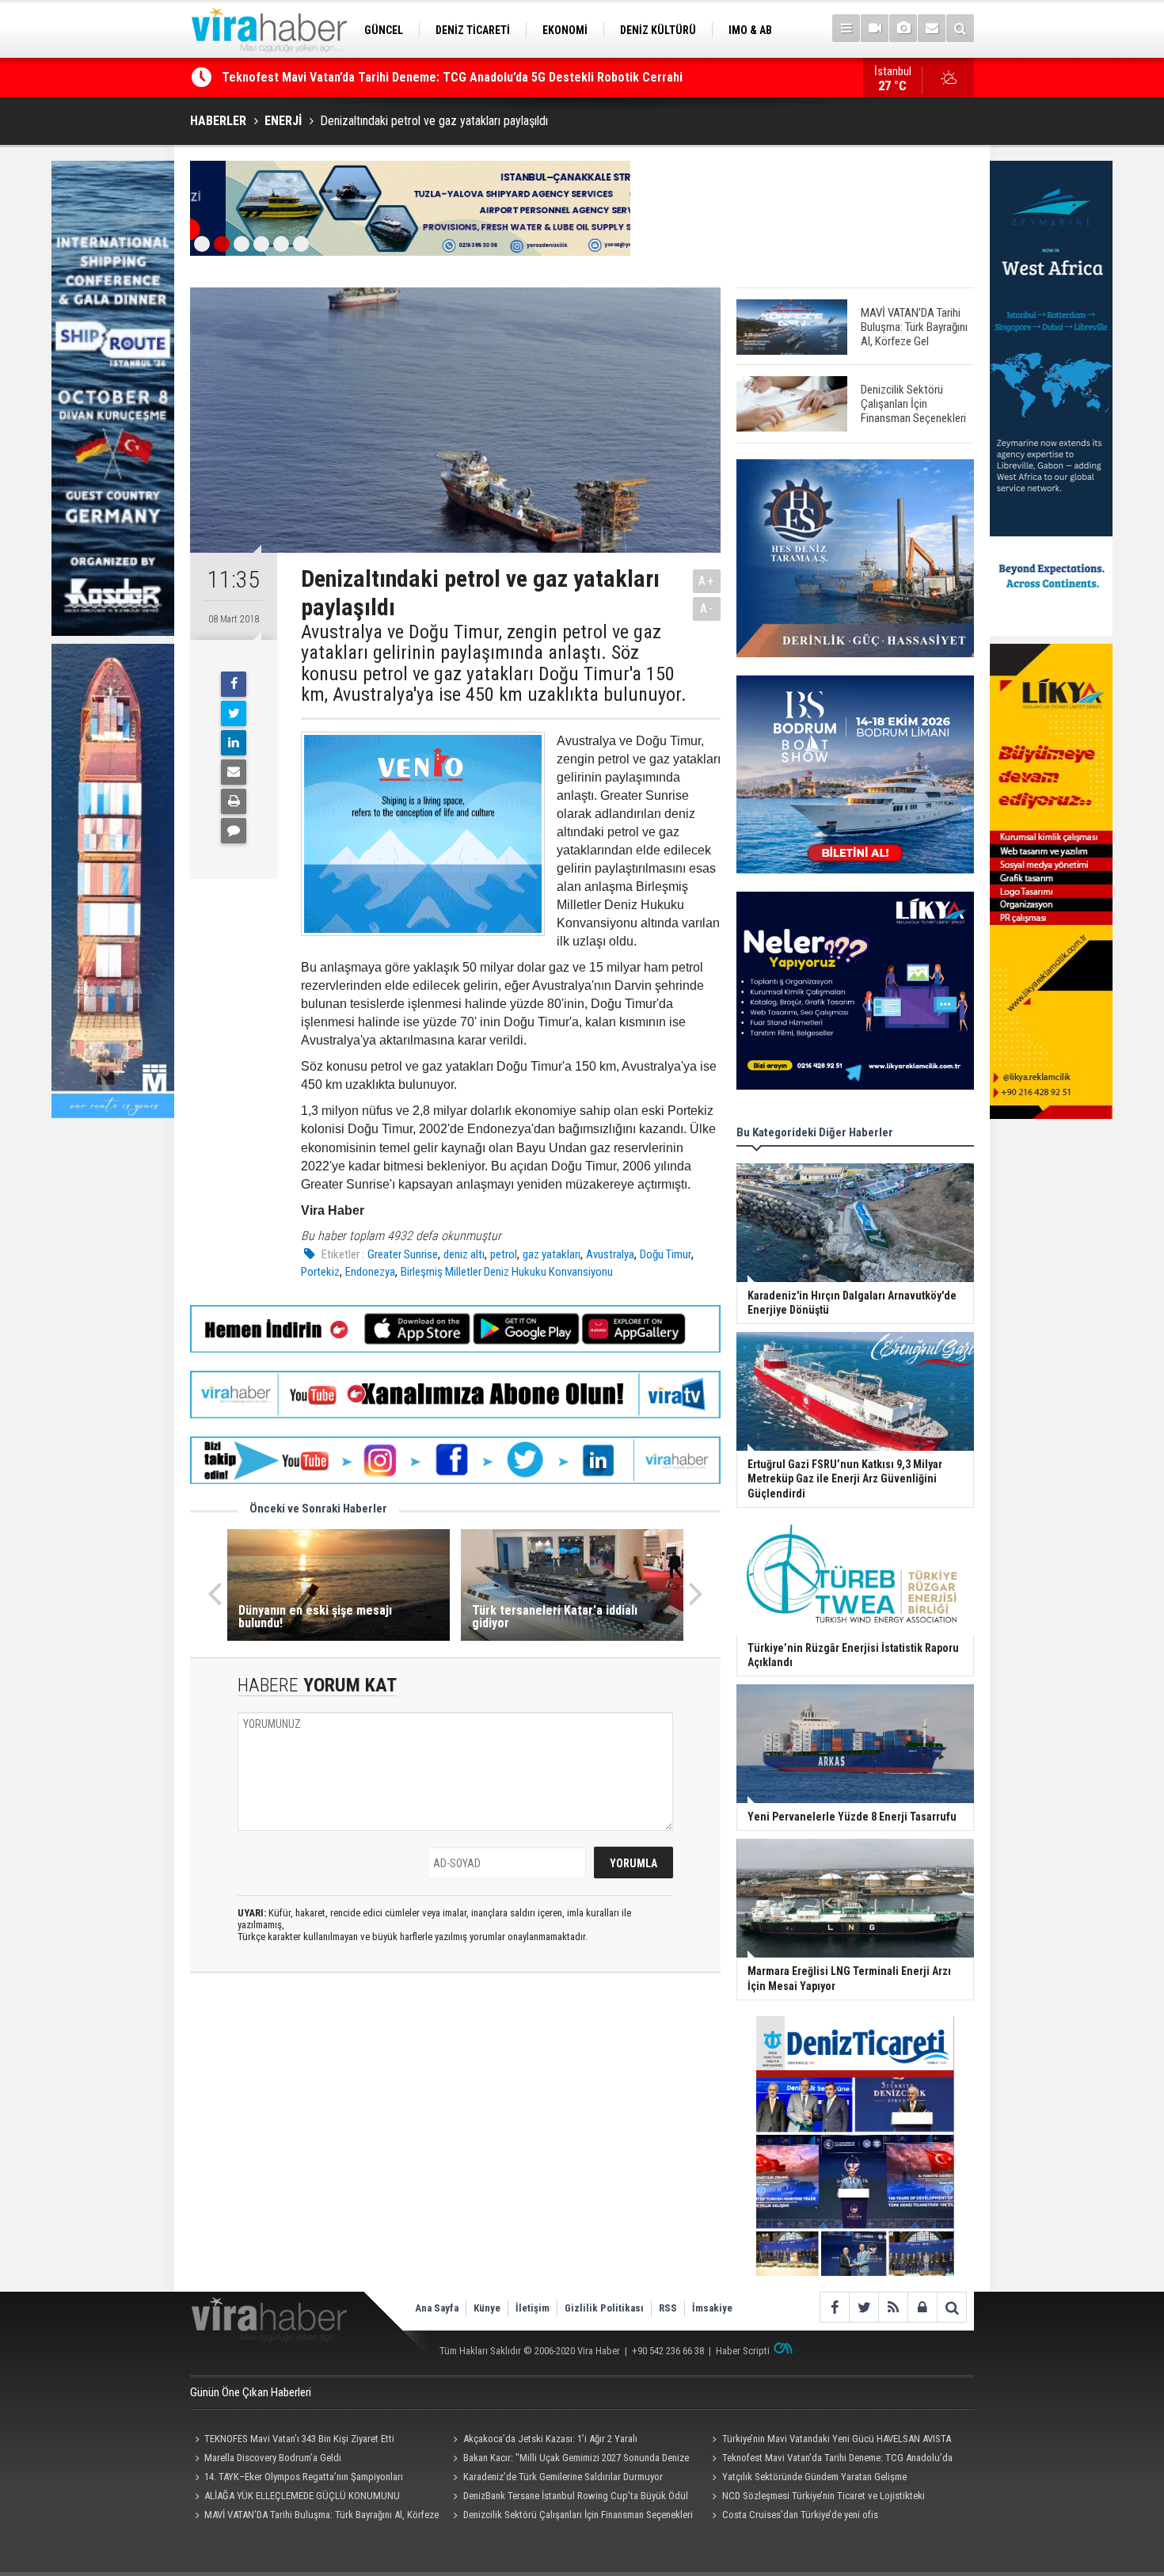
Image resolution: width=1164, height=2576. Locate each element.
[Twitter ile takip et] (863, 2307)
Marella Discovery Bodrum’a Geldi (312, 77)
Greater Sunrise (403, 1254)
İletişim (533, 2308)
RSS (668, 2308)
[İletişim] (932, 28)
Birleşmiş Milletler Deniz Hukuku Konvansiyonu (507, 1272)
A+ (707, 581)
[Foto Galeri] (903, 28)
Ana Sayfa (437, 2308)
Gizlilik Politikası (604, 2308)
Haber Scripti (743, 2351)
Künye (487, 2308)
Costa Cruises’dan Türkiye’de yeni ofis (800, 2515)
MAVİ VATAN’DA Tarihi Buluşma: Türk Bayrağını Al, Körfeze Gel (314, 2517)
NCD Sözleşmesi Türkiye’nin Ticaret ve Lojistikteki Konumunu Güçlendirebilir (816, 2498)
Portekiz (320, 1272)
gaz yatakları (552, 1254)
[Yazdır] (234, 801)
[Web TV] (875, 28)
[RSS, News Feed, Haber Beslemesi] (893, 2307)
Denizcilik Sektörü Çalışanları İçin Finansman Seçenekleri (578, 2515)
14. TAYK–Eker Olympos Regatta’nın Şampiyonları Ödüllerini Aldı (297, 2479)
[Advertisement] (455, 2126)
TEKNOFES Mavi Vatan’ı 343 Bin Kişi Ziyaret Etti (299, 2439)
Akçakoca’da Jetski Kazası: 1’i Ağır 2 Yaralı (550, 2439)
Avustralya (610, 1254)
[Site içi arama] (960, 28)
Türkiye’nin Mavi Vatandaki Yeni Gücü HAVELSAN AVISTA (837, 2439)
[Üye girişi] (922, 2307)
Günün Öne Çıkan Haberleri (251, 2392)
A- (707, 609)
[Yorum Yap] (234, 831)
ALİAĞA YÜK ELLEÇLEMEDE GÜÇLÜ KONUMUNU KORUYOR (295, 2498)
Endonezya (370, 1272)
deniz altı (464, 1254)
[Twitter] (234, 713)
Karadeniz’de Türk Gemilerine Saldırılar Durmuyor (563, 2477)
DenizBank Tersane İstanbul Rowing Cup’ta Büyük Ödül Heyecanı (569, 2498)
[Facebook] (234, 684)
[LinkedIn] (234, 743)
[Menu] (846, 28)
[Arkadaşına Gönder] (234, 772)
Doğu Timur (666, 1254)
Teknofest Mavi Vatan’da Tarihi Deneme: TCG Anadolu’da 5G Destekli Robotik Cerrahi (829, 2460)
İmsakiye (712, 2308)
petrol (504, 1254)
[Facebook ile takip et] (834, 2307)
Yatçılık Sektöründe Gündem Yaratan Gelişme (814, 2477)
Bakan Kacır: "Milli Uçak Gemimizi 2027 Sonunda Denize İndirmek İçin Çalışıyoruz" (569, 2460)
